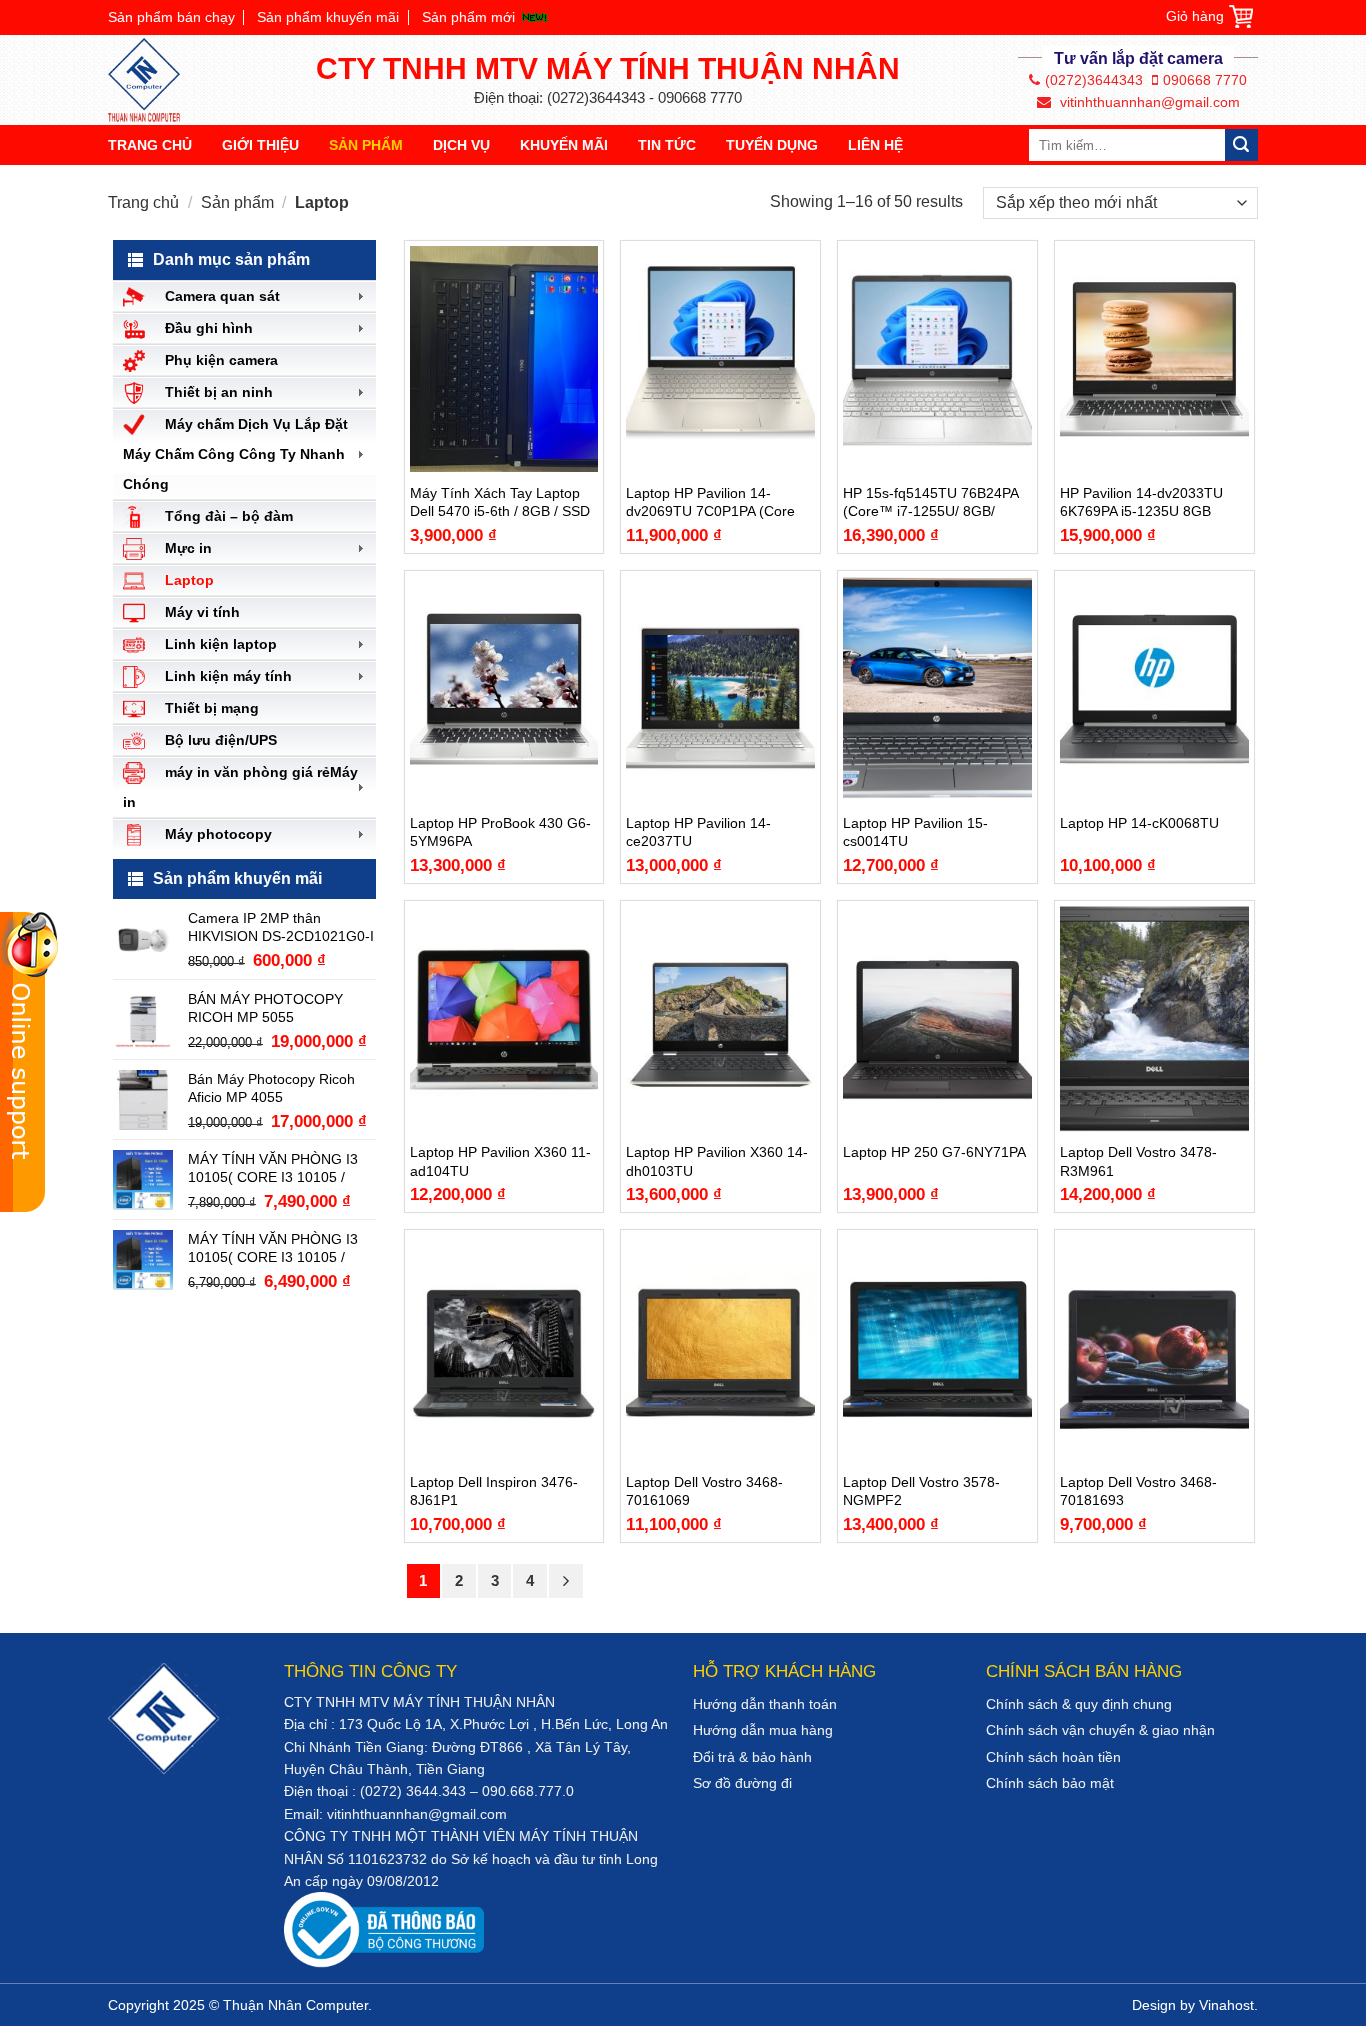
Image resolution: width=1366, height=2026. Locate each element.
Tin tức (667, 145)
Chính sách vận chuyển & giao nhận (1100, 1730)
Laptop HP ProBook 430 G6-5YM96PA (500, 832)
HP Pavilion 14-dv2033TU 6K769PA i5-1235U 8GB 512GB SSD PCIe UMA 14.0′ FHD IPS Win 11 (1150, 502)
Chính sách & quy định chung (1079, 1704)
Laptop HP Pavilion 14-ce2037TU (698, 832)
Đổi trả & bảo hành (752, 1757)
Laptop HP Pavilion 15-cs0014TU (915, 832)
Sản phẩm (366, 145)
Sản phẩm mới (468, 17)
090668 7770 (1205, 80)
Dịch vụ (461, 145)
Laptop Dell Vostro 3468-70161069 (704, 1491)
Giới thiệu (260, 145)
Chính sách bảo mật (1050, 1783)
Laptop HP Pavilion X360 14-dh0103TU (717, 1161)
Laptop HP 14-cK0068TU (1139, 823)
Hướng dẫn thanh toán (765, 1704)
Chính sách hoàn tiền (1053, 1757)
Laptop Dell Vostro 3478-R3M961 (1138, 1161)
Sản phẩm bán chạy (171, 17)
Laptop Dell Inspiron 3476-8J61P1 (494, 1491)
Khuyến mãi (564, 145)
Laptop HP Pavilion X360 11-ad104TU (500, 1161)
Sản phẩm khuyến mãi (328, 17)
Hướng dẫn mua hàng (763, 1730)
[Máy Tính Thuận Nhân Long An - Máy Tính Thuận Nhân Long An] (153, 80)
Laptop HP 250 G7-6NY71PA (934, 1152)
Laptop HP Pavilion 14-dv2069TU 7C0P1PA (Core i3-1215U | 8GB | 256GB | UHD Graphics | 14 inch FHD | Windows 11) (717, 502)
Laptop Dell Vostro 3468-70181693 (1138, 1491)
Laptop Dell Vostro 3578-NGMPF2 (921, 1491)
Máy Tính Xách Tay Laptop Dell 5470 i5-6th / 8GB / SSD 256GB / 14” (500, 502)
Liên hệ (875, 145)
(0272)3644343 (1094, 80)
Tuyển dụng (772, 145)
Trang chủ (150, 145)
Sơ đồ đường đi (742, 1783)
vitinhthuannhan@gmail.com (1148, 102)
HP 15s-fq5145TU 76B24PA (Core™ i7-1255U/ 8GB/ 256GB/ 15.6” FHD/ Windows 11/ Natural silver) (934, 502)
